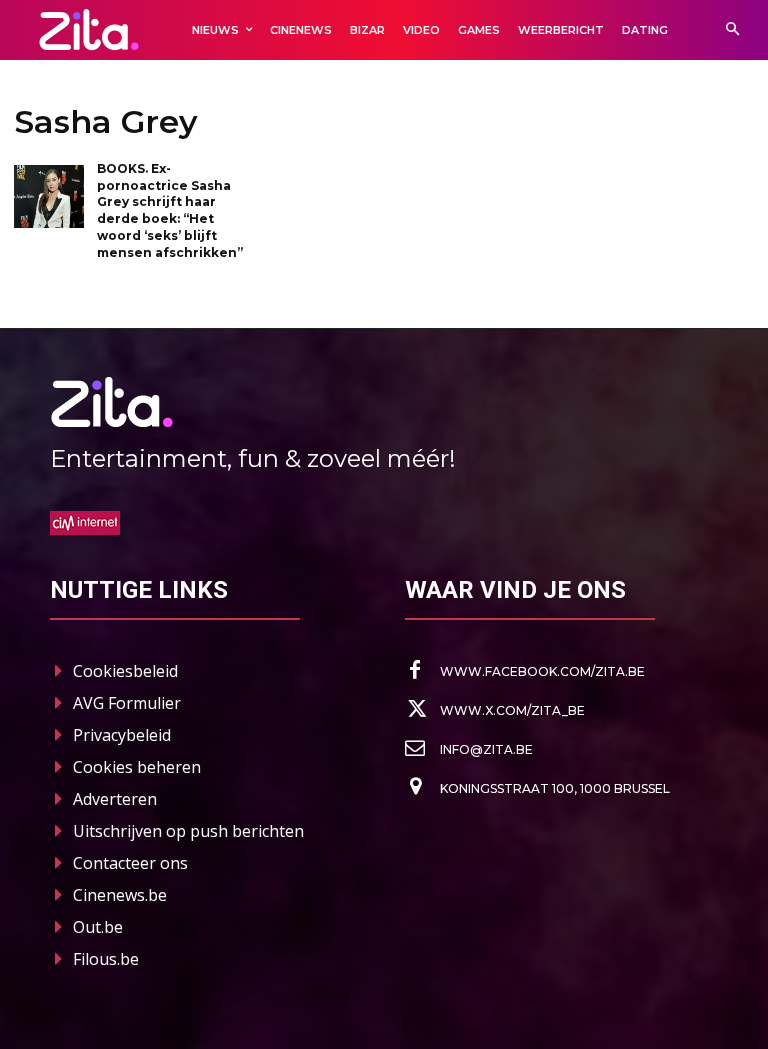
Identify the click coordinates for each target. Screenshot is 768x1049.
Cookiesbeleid (125, 671)
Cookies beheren (137, 767)
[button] (732, 30)
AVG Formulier (127, 703)
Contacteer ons (130, 863)
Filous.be (106, 959)
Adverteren (115, 799)
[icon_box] (525, 671)
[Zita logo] (89, 29)
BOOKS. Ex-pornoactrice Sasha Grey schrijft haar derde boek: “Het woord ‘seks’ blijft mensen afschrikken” (170, 210)
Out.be (98, 927)
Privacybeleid (122, 735)
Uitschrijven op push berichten (188, 831)
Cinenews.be (120, 895)
